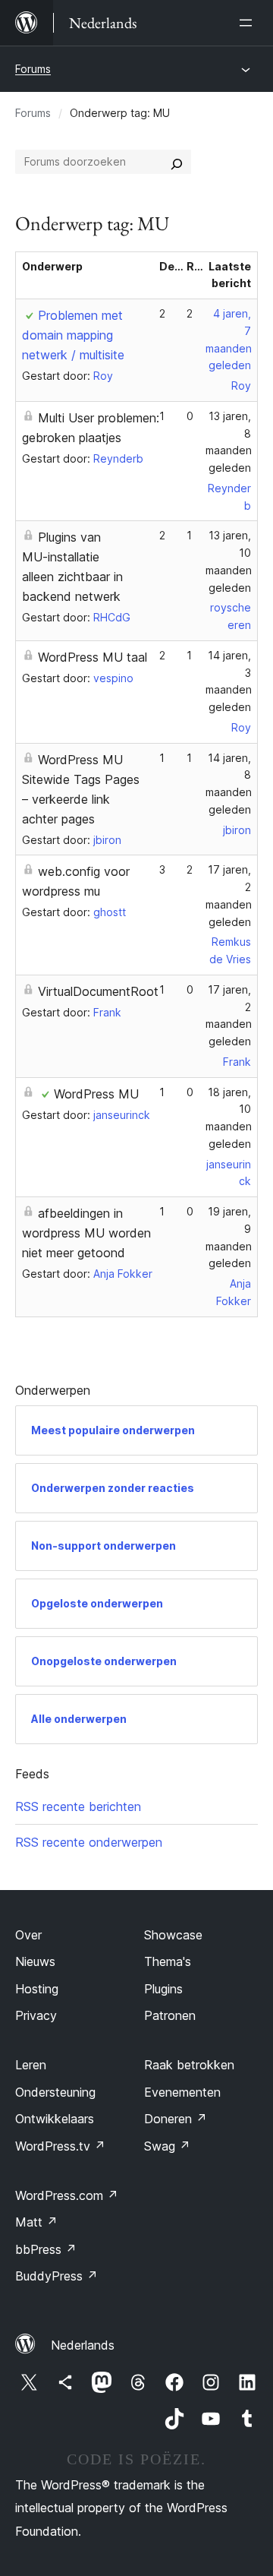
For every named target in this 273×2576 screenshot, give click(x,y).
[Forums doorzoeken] (177, 162)
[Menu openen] (249, 23)
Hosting (37, 1989)
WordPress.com (67, 2195)
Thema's (168, 1961)
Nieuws (35, 1961)
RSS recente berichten (78, 1806)
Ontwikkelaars (55, 2119)
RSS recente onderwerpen (89, 1842)
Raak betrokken (189, 2065)
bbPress (46, 2249)
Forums (33, 69)
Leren (31, 2065)
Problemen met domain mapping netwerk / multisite (73, 335)
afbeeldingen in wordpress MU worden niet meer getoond (86, 1233)
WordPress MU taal (93, 657)
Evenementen (182, 2092)
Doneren (176, 2119)
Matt (36, 2222)
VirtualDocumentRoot (98, 991)
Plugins (163, 1989)
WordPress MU (96, 1094)
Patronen (170, 2015)
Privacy (36, 2015)
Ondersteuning (55, 2092)
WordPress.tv (60, 2146)
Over (28, 1935)
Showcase (173, 1935)
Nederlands (83, 2345)
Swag (167, 2146)
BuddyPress (56, 2276)
